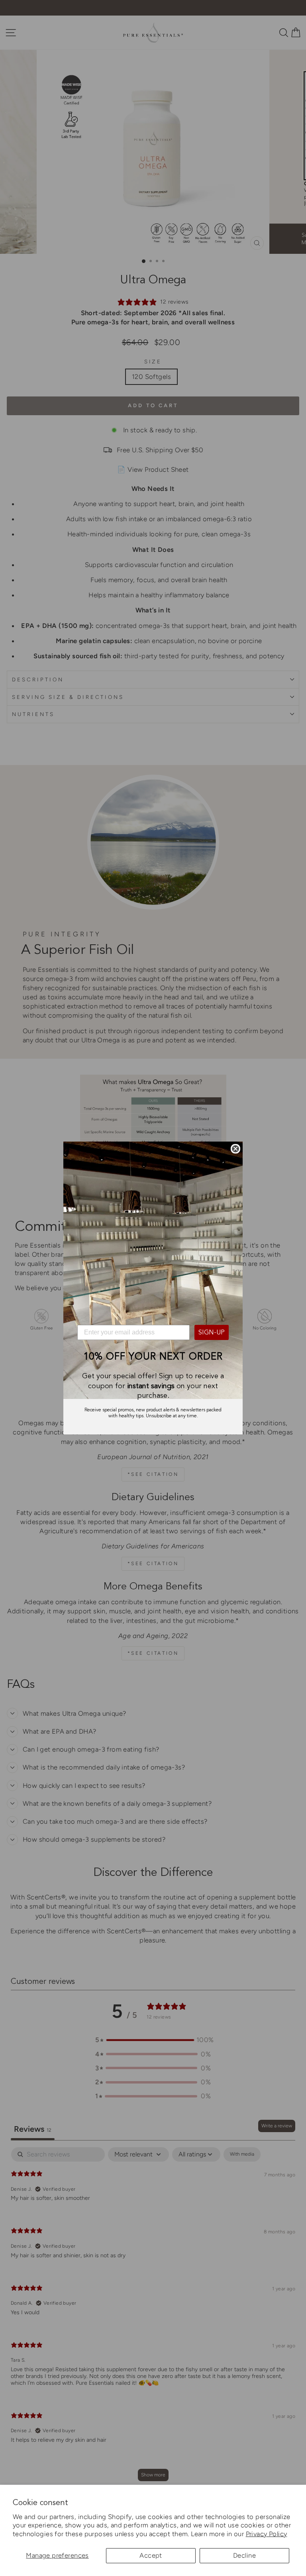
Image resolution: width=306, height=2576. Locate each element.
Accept (151, 2555)
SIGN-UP (212, 1332)
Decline (244, 2555)
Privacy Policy (267, 2534)
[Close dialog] (235, 1149)
